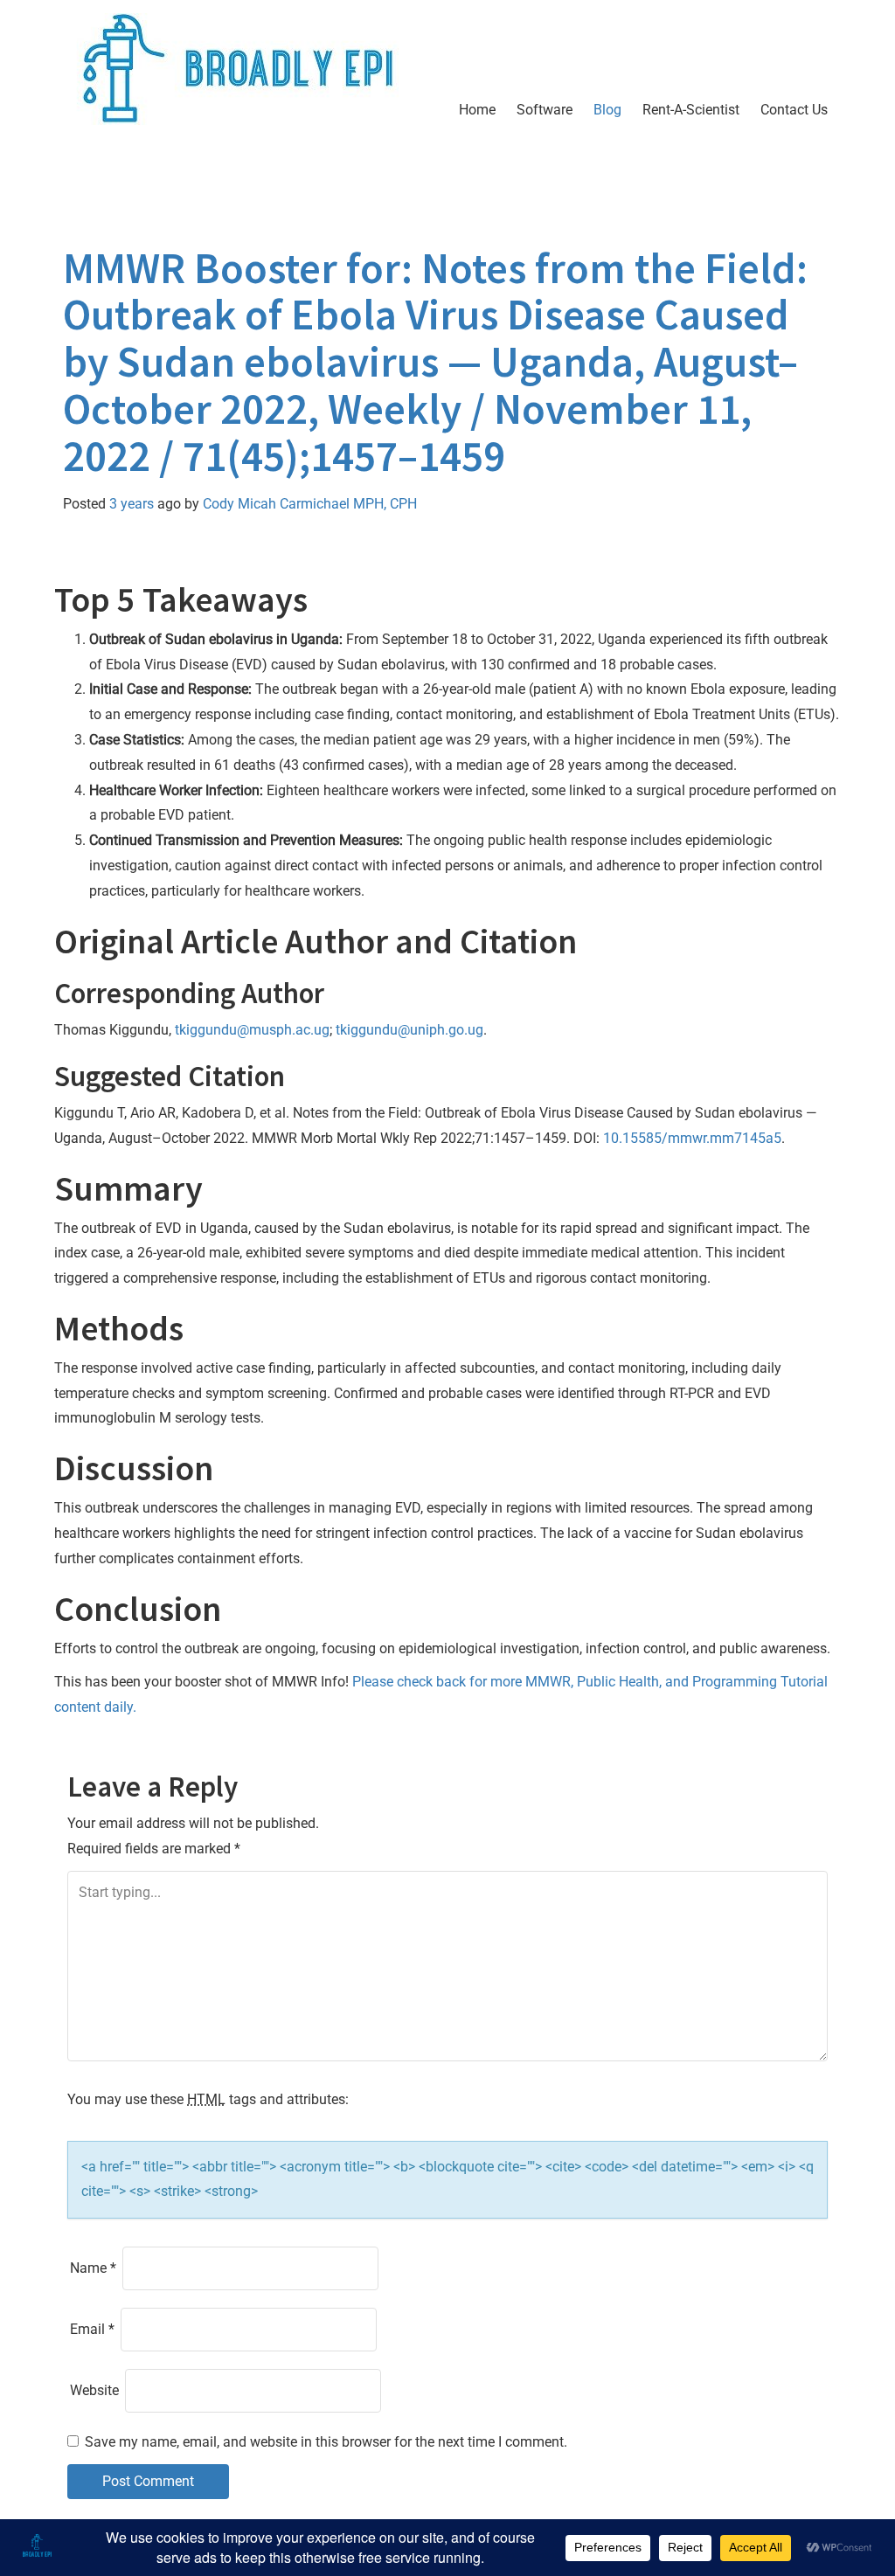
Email (92, 2329)
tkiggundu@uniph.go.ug (409, 1030)
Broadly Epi (165, 178)
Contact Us (794, 110)
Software (545, 110)
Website (94, 2390)
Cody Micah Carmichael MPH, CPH (310, 504)
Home (477, 110)
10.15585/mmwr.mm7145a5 (692, 1138)
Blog (607, 110)
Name (93, 2268)
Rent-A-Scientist (691, 110)
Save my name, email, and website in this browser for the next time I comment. (326, 2442)
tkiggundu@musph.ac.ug (252, 1030)
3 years (132, 504)
